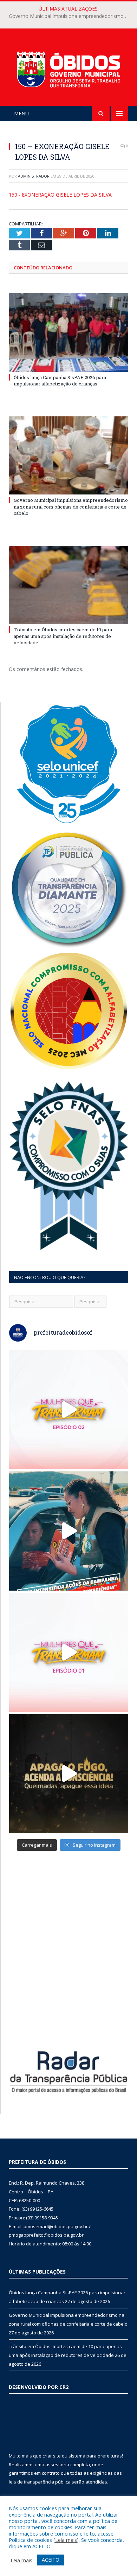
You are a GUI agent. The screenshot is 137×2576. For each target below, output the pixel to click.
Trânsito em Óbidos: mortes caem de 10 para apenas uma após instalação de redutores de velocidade (63, 636)
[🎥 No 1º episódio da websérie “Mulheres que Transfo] (69, 1652)
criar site (52, 2456)
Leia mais (66, 2540)
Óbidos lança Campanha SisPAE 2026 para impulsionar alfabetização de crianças (60, 381)
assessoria (57, 2465)
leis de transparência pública (40, 2482)
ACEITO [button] (51, 2560)
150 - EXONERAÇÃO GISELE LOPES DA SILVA (60, 195)
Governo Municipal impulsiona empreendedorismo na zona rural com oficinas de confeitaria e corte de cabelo (70, 16)
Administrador (34, 176)
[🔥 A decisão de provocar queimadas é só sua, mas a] (69, 1774)
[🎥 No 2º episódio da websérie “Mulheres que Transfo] (69, 1410)
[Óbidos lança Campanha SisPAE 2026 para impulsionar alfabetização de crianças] (68, 332)
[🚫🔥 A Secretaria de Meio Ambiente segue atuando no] (69, 1531)
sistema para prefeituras (95, 2456)
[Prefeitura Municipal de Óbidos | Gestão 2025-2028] (68, 68)
